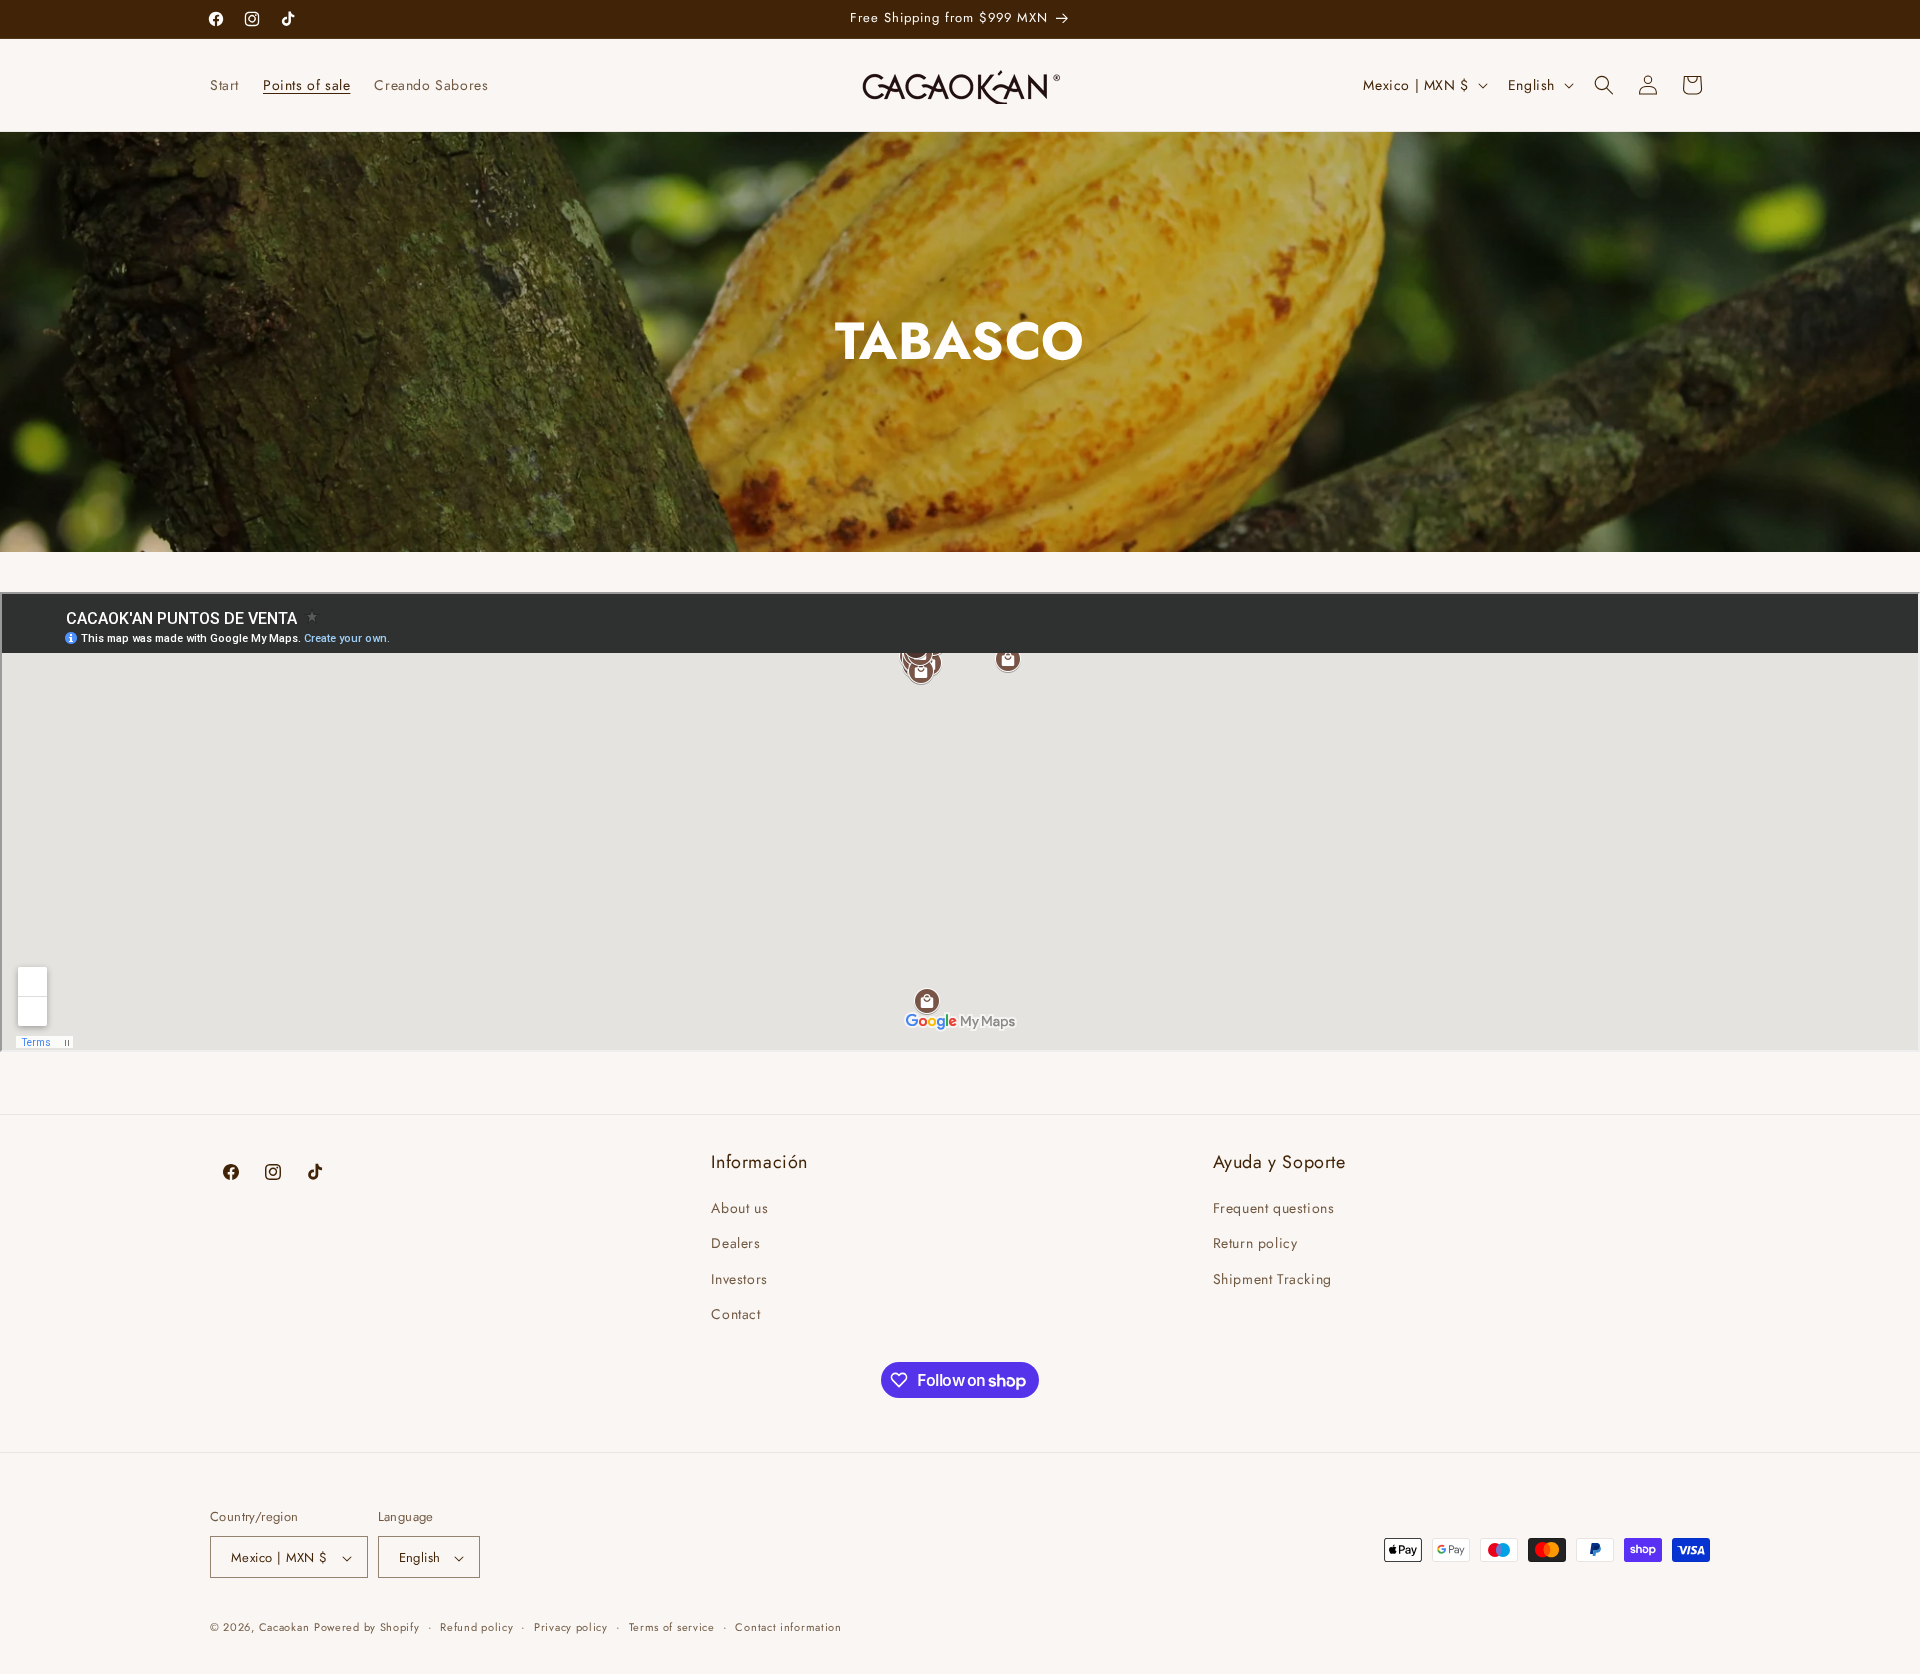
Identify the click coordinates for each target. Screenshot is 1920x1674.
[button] (1604, 85)
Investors (739, 1279)
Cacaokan (284, 1628)
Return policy (1255, 1244)
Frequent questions (1274, 1208)
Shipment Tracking (1272, 1279)
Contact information (788, 1627)
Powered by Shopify (367, 1628)
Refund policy (476, 1627)
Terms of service (672, 1627)
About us (739, 1208)
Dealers (735, 1244)
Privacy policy (571, 1627)
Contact (735, 1314)
